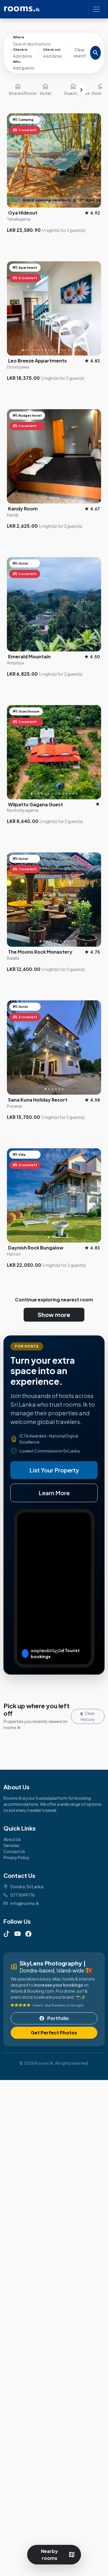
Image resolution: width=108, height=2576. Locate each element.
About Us (12, 1839)
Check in (20, 49)
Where (19, 37)
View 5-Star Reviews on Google (58, 2005)
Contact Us (14, 1851)
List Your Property (54, 1470)
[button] (38, 65)
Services (11, 1845)
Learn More (54, 1493)
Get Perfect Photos (54, 2033)
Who (17, 62)
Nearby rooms (58, 2555)
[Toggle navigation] (96, 9)
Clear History (88, 1716)
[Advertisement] (54, 2327)
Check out (52, 49)
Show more (54, 1315)
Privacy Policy (17, 1857)
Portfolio (58, 2018)
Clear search (80, 53)
